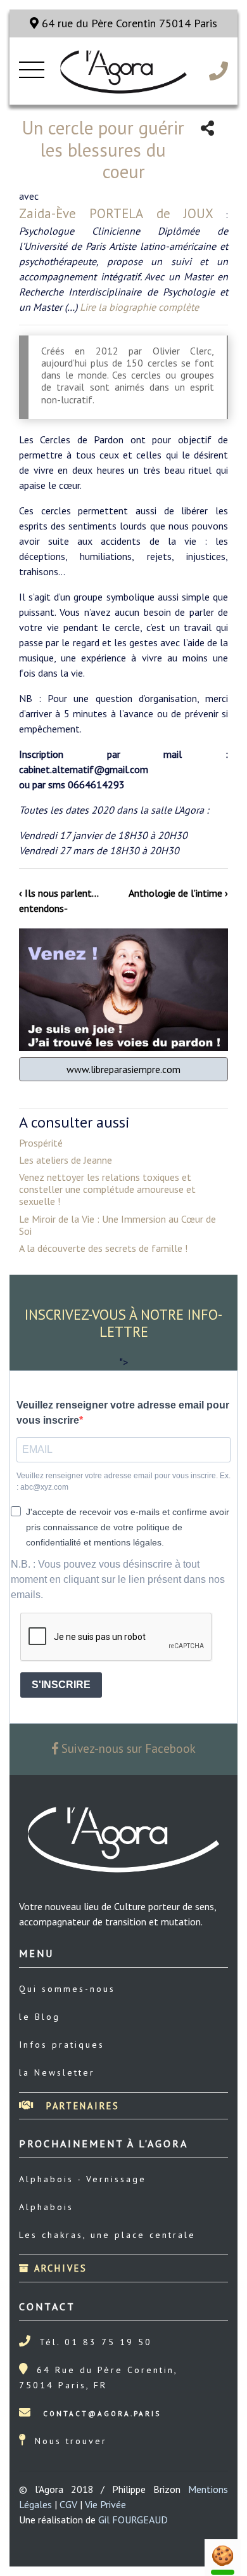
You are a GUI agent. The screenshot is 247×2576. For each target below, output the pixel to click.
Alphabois (46, 2207)
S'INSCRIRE (61, 1685)
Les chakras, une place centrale (107, 2235)
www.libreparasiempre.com (123, 1069)
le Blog (40, 2017)
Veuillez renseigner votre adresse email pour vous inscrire (123, 1413)
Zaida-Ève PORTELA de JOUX (116, 213)
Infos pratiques (62, 2045)
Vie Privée (105, 2504)
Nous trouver (71, 2441)
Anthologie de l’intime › (178, 893)
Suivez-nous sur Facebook (127, 1748)
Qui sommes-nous (67, 1989)
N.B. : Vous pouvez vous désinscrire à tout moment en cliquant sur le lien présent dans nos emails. (118, 1579)
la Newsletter (57, 2072)
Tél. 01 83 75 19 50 (96, 2342)
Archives (59, 2268)
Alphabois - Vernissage (83, 2179)
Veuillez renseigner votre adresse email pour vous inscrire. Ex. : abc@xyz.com (123, 1481)
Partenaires (81, 2106)
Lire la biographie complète (139, 307)
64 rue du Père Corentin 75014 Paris (128, 23)
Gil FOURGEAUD (133, 2520)
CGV (68, 2504)
